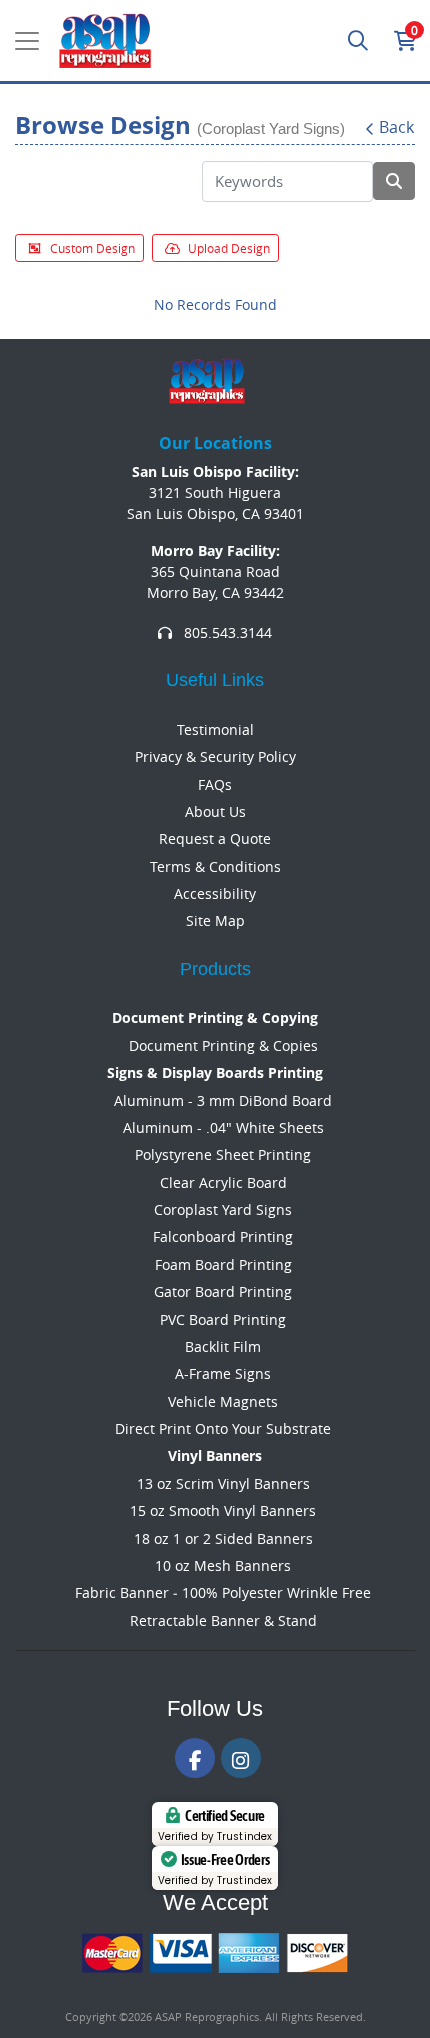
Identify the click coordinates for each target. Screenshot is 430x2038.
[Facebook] (195, 1758)
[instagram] (241, 1758)
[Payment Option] (215, 1953)
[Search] (358, 41)
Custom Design (92, 248)
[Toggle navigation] (27, 41)
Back (396, 127)
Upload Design (229, 248)
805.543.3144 (226, 632)
